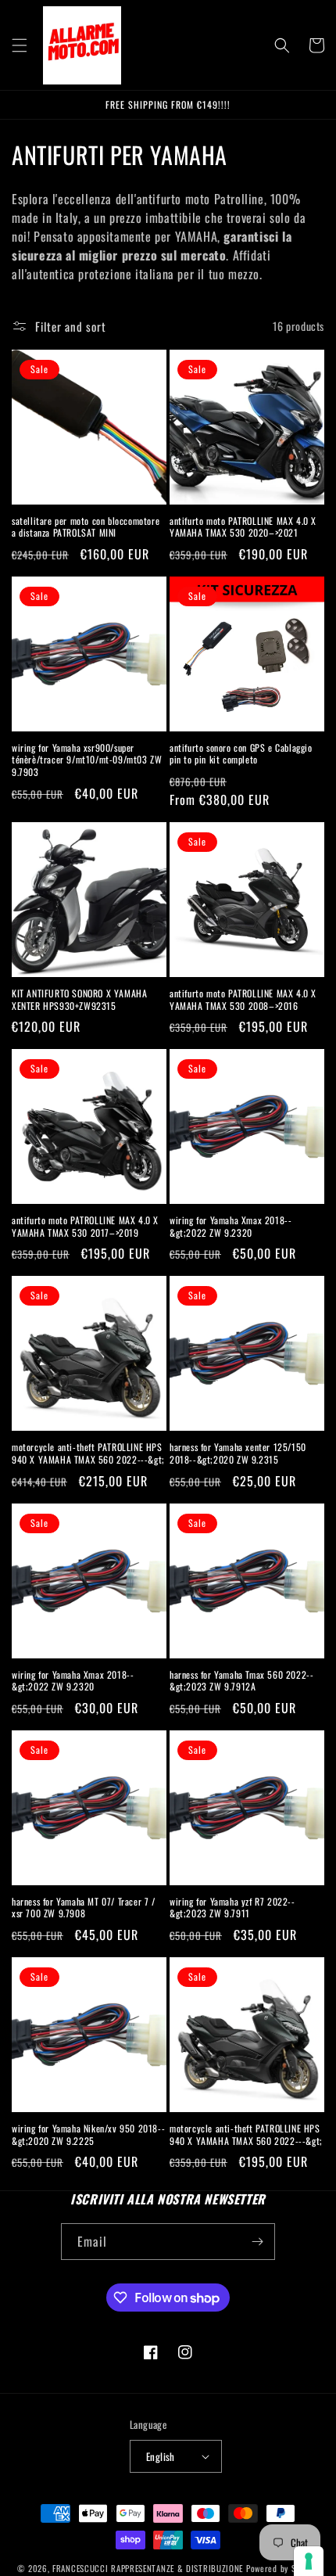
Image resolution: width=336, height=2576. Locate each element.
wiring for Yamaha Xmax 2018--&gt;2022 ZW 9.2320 (231, 1226)
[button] (20, 45)
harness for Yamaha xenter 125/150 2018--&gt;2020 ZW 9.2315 (238, 1453)
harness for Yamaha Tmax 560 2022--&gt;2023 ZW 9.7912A (241, 1681)
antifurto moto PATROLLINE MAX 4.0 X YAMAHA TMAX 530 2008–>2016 (243, 999)
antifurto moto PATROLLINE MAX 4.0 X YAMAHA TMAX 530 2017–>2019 (85, 1226)
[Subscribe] (257, 2242)
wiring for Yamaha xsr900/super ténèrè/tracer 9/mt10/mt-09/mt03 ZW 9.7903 (87, 760)
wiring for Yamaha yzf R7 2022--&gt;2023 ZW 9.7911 (232, 1908)
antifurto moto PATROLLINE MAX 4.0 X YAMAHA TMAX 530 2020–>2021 (243, 527)
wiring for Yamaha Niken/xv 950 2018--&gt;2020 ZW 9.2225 (88, 2134)
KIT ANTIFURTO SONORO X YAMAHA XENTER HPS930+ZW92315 (79, 999)
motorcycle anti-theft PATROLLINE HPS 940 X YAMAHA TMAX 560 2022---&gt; (88, 1453)
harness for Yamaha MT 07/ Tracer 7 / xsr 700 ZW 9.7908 (84, 1908)
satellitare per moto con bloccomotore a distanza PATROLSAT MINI (86, 527)
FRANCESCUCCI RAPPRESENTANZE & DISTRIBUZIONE (149, 2568)
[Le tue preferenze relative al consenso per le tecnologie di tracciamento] (309, 2561)
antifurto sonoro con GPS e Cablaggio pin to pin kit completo (241, 754)
